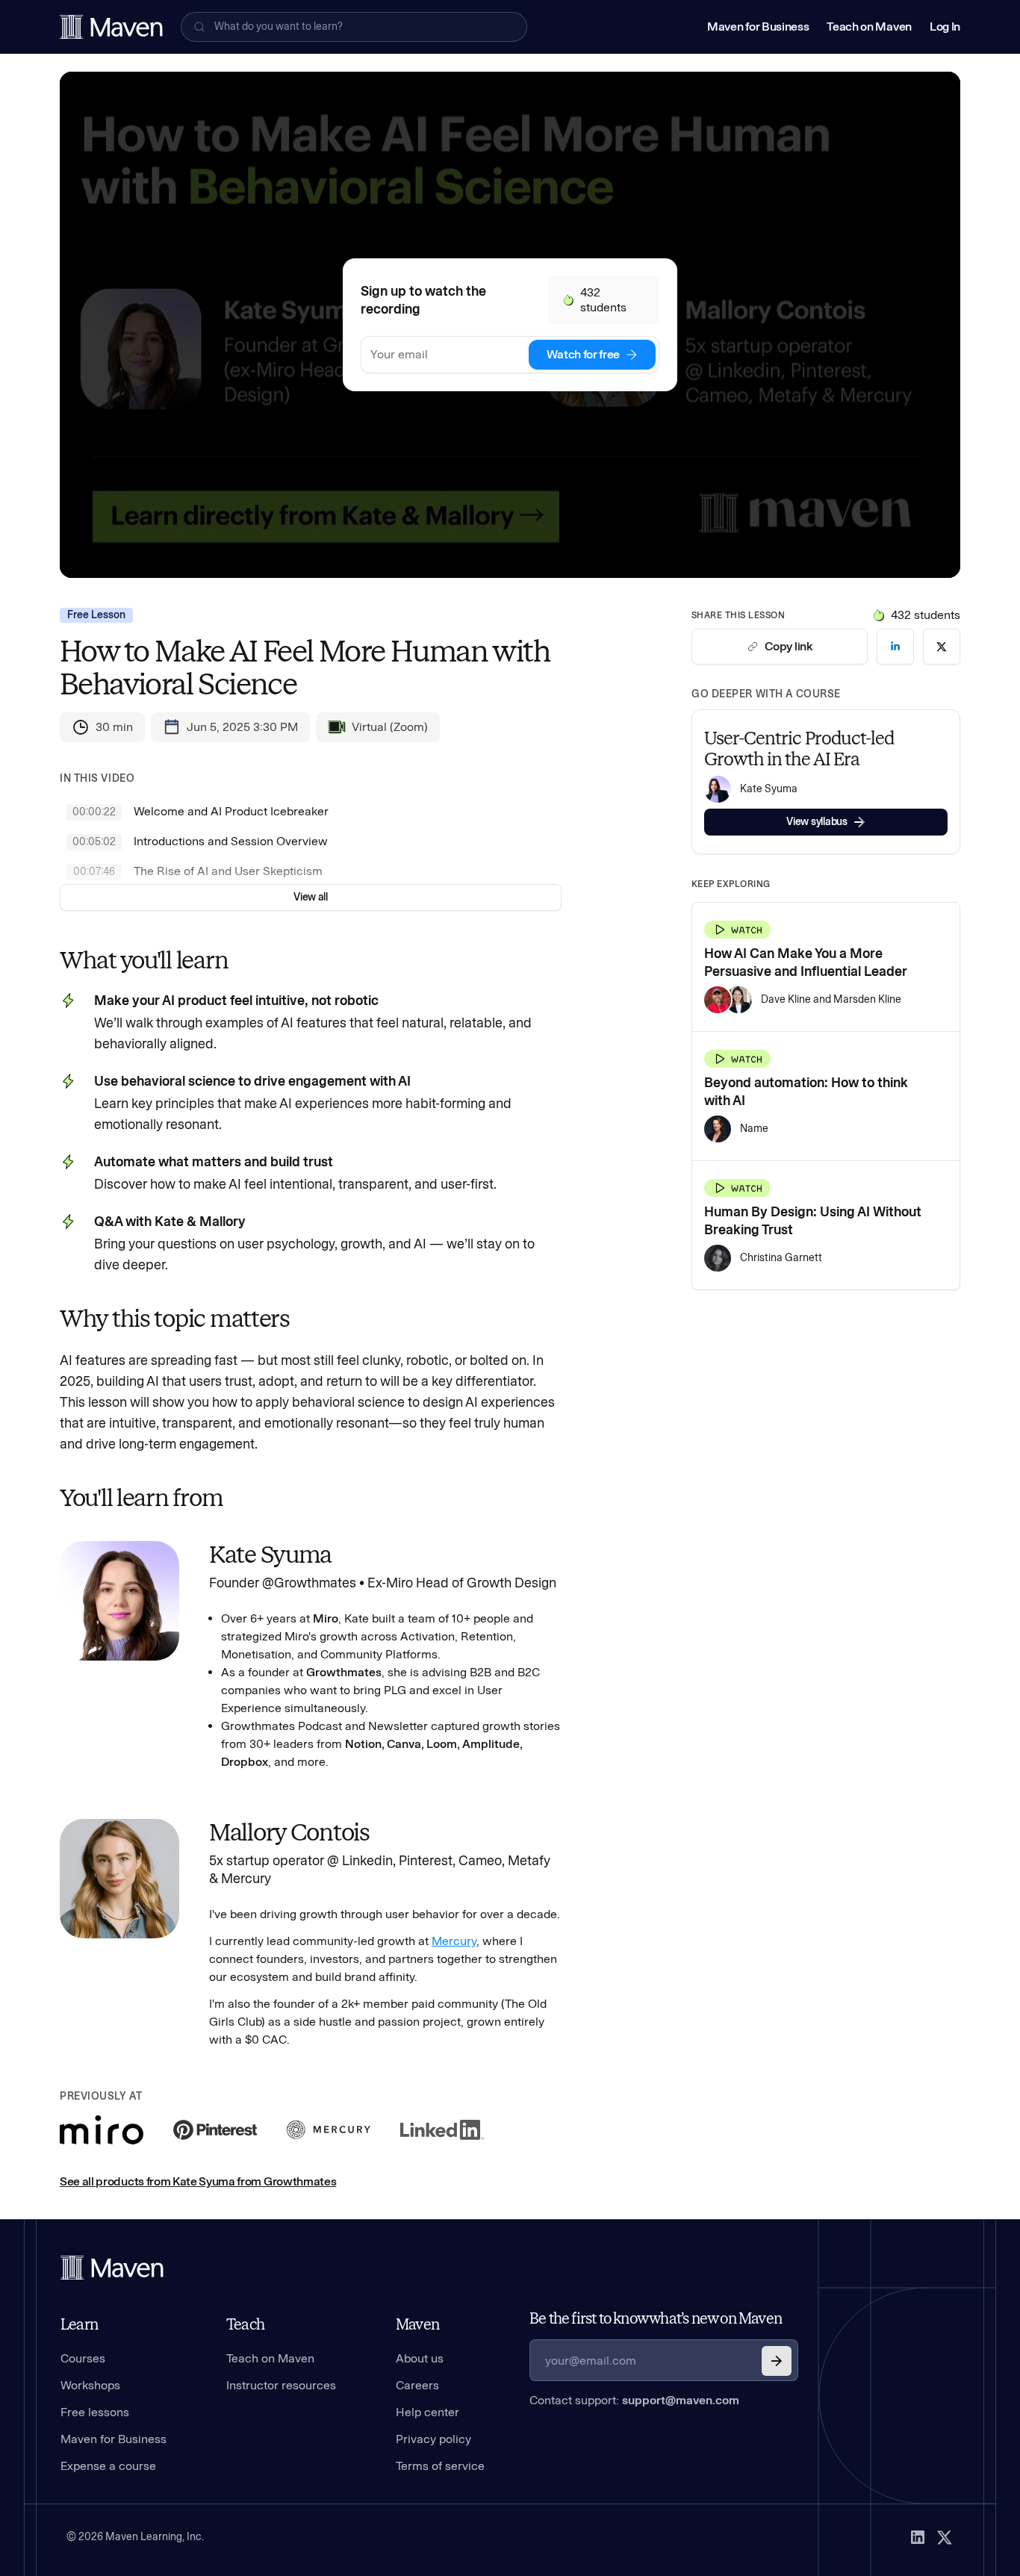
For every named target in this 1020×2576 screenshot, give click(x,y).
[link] (895, 647)
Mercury (454, 1941)
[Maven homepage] (111, 27)
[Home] (112, 2268)
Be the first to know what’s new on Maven (656, 2318)
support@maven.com (681, 2400)
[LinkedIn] (918, 2537)
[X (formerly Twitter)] (945, 2537)
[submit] (777, 2361)
